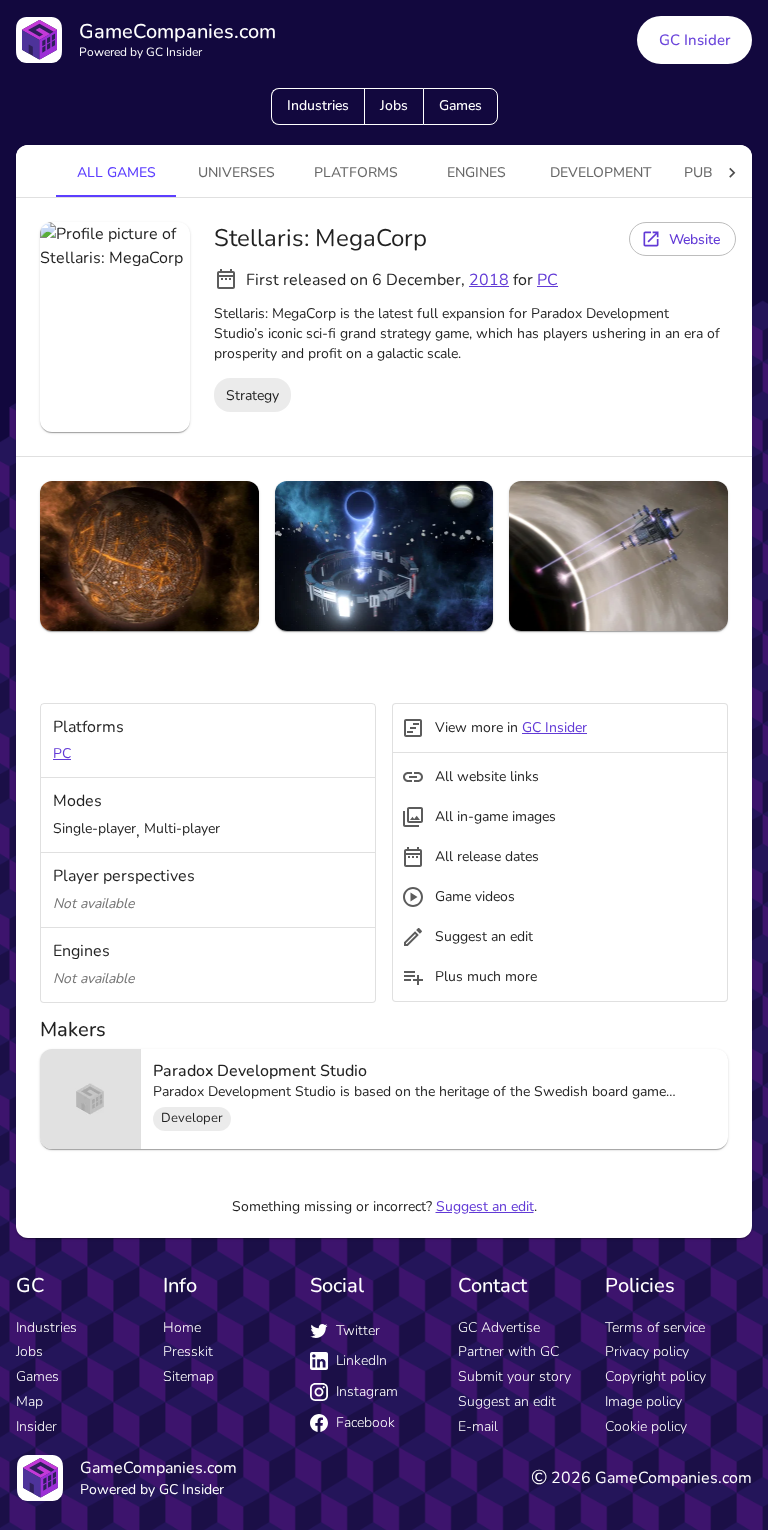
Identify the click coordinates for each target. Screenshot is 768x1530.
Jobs (394, 105)
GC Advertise (499, 1327)
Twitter (358, 1330)
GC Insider (694, 40)
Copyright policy (655, 1376)
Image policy (643, 1401)
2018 (489, 280)
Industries (318, 105)
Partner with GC (508, 1351)
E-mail (478, 1426)
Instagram (367, 1391)
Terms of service (655, 1327)
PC (547, 280)
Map (29, 1401)
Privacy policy (647, 1351)
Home (182, 1327)
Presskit (188, 1351)
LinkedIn (361, 1360)
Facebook (365, 1422)
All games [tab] (116, 172)
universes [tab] (236, 172)
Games (460, 105)
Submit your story (514, 1376)
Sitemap (188, 1376)
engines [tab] (476, 172)
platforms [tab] (356, 172)
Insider (36, 1426)
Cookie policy (646, 1426)
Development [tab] (601, 172)
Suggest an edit (485, 1206)
